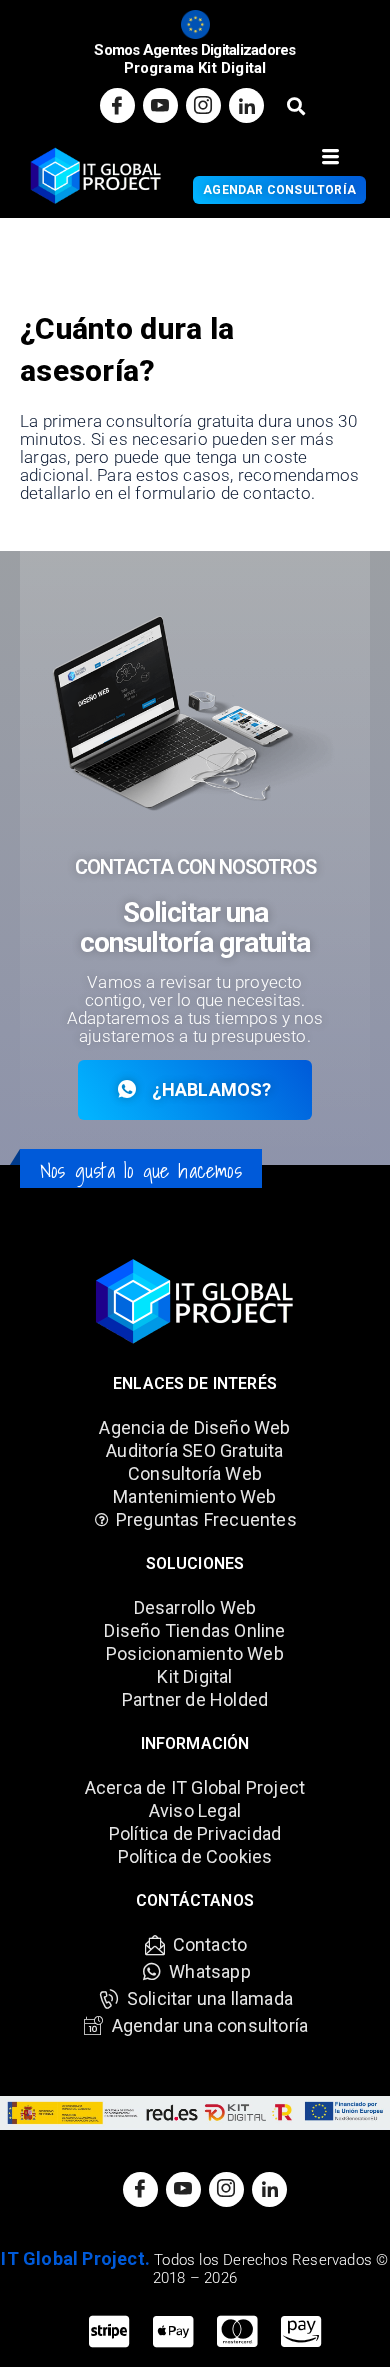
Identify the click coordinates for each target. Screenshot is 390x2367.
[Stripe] (109, 2332)
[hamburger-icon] (330, 157)
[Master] (237, 2332)
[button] (295, 105)
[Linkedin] (246, 105)
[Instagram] (203, 105)
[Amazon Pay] (301, 2332)
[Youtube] (160, 105)
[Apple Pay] (173, 2332)
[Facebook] (117, 105)
